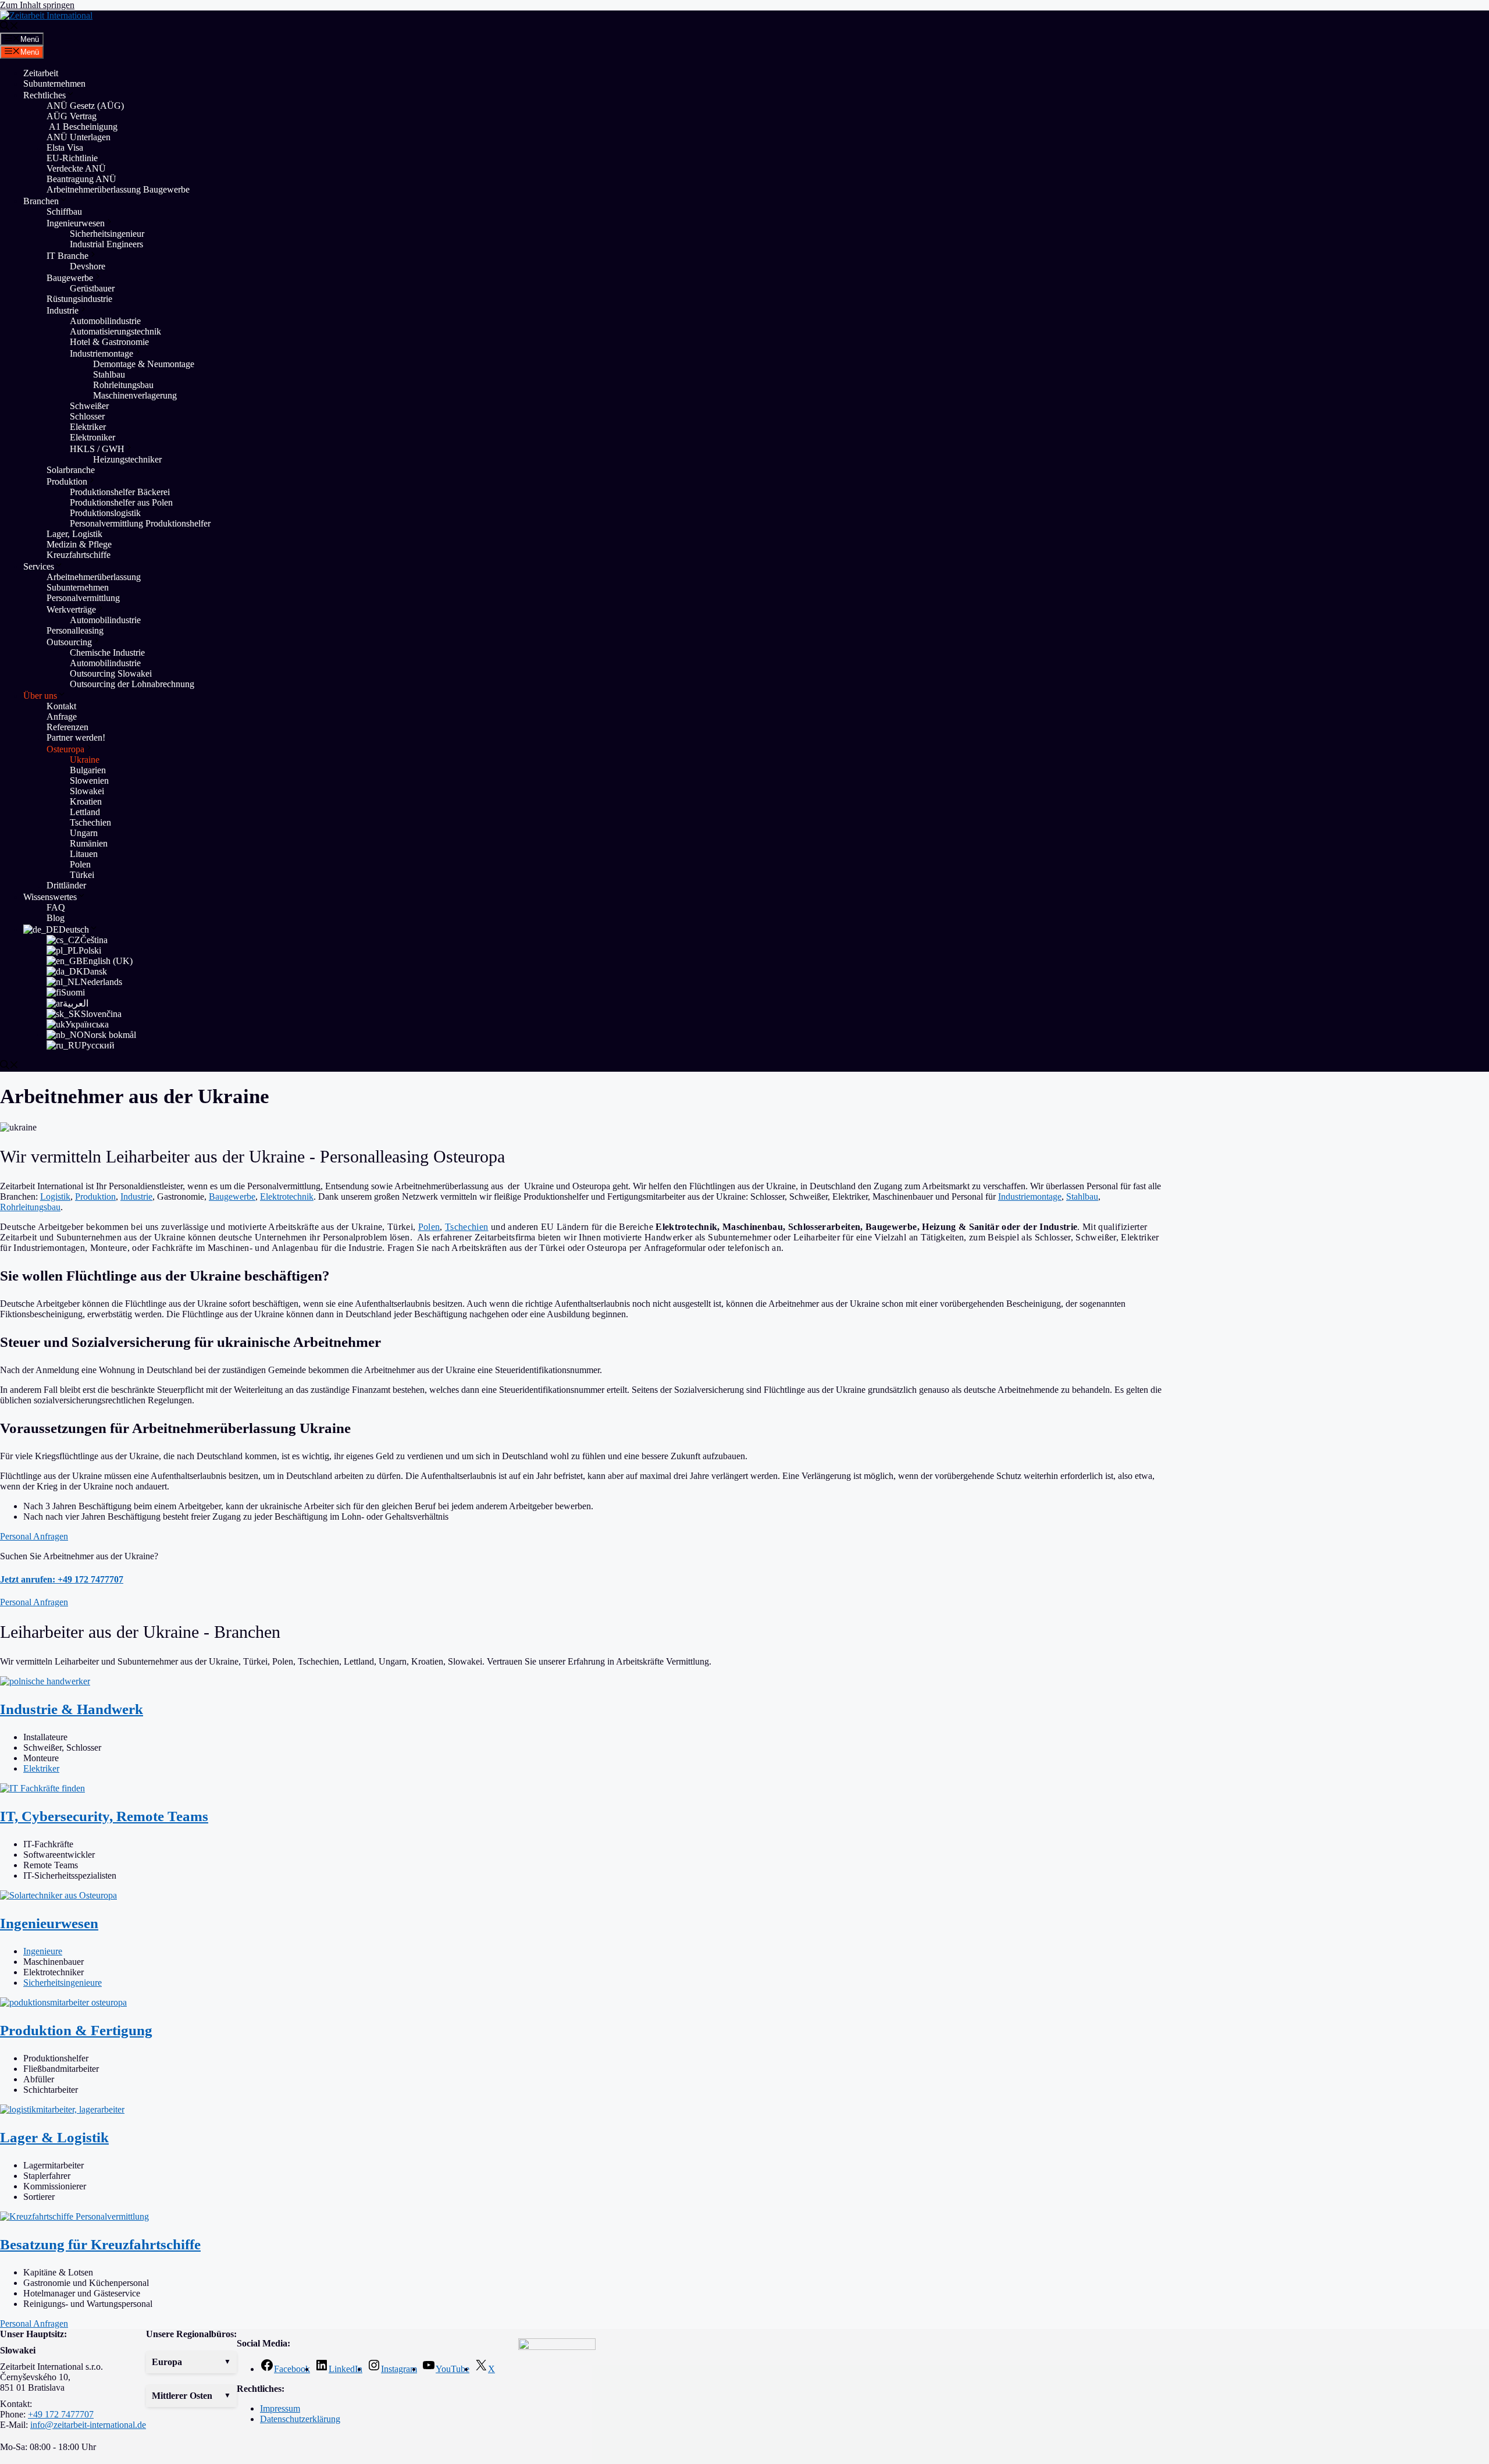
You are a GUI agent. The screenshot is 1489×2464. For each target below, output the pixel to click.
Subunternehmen (54, 83)
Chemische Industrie (107, 653)
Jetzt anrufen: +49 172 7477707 (62, 1579)
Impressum (280, 2408)
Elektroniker (92, 437)
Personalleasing (75, 630)
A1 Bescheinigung (82, 127)
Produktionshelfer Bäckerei (120, 492)
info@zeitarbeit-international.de (88, 2425)
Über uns (40, 696)
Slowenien (89, 781)
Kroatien (86, 801)
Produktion (67, 481)
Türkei (82, 875)
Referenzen (67, 727)
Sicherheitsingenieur (107, 234)
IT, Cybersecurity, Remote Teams (104, 1816)
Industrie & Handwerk (72, 1709)
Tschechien (90, 822)
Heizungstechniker (127, 459)
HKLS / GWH (97, 449)
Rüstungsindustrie (79, 299)
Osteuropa (65, 749)
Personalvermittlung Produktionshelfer (140, 523)
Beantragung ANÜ (81, 179)
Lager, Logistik (74, 534)
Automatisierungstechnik (115, 331)
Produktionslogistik (105, 513)
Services (39, 566)
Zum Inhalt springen (37, 5)
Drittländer (66, 885)
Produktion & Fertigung (76, 2030)
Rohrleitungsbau (123, 385)
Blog (56, 918)
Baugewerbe (70, 278)
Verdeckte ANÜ (76, 168)
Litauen (84, 854)
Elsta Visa (65, 147)
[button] (191, 2362)
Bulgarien (88, 770)
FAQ (56, 907)
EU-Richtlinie (72, 158)
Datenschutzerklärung (300, 2419)
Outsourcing (69, 642)
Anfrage (62, 717)
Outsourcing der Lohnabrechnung (132, 684)
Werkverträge (71, 609)
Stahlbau (109, 374)
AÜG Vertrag (72, 116)
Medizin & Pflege (79, 544)
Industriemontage (101, 353)
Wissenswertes (50, 897)
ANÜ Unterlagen (79, 137)
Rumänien (89, 843)
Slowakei (87, 791)
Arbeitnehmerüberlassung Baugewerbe (118, 189)
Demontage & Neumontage (144, 364)
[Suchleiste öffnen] (9, 27)
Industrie (63, 310)
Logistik (55, 1197)
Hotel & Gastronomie (109, 342)
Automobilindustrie (105, 321)
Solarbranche (71, 470)
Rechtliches (44, 95)
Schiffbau (64, 211)
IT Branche (67, 256)
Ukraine (85, 760)
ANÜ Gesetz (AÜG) (85, 106)
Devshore (88, 266)
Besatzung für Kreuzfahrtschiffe (100, 2244)
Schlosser (87, 416)
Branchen (41, 201)
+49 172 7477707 (61, 2414)
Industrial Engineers (106, 244)
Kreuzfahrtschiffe (79, 555)
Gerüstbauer (92, 288)
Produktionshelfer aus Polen (121, 502)
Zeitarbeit (41, 73)
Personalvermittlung (83, 598)
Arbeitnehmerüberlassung (94, 577)
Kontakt (61, 706)
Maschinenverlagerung (136, 395)
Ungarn (84, 833)
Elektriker (88, 427)
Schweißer (89, 406)
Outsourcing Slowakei (111, 673)
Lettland (85, 812)
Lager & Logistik (54, 2137)
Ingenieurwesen (76, 223)
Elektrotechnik (287, 1197)
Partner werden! (76, 737)
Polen (80, 864)
